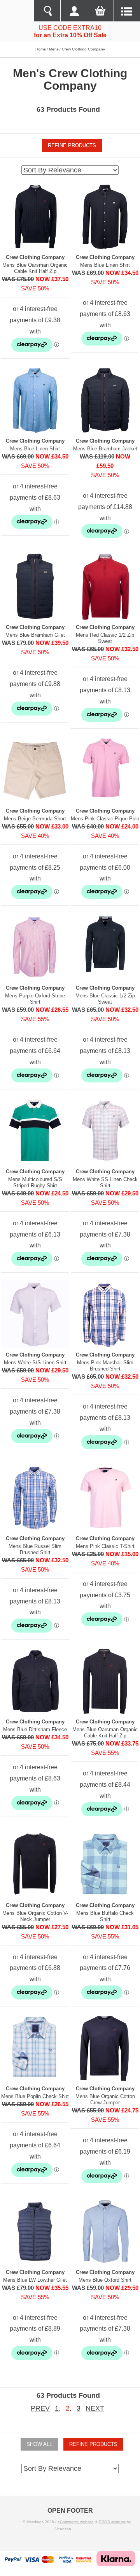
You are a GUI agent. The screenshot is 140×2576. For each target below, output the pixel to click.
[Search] (47, 11)
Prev (40, 2408)
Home (41, 49)
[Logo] (17, 11)
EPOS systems (112, 2522)
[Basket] (100, 11)
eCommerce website (76, 2522)
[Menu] (127, 11)
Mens (54, 49)
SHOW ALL (39, 2444)
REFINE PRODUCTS (72, 145)
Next (95, 2408)
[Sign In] (73, 11)
